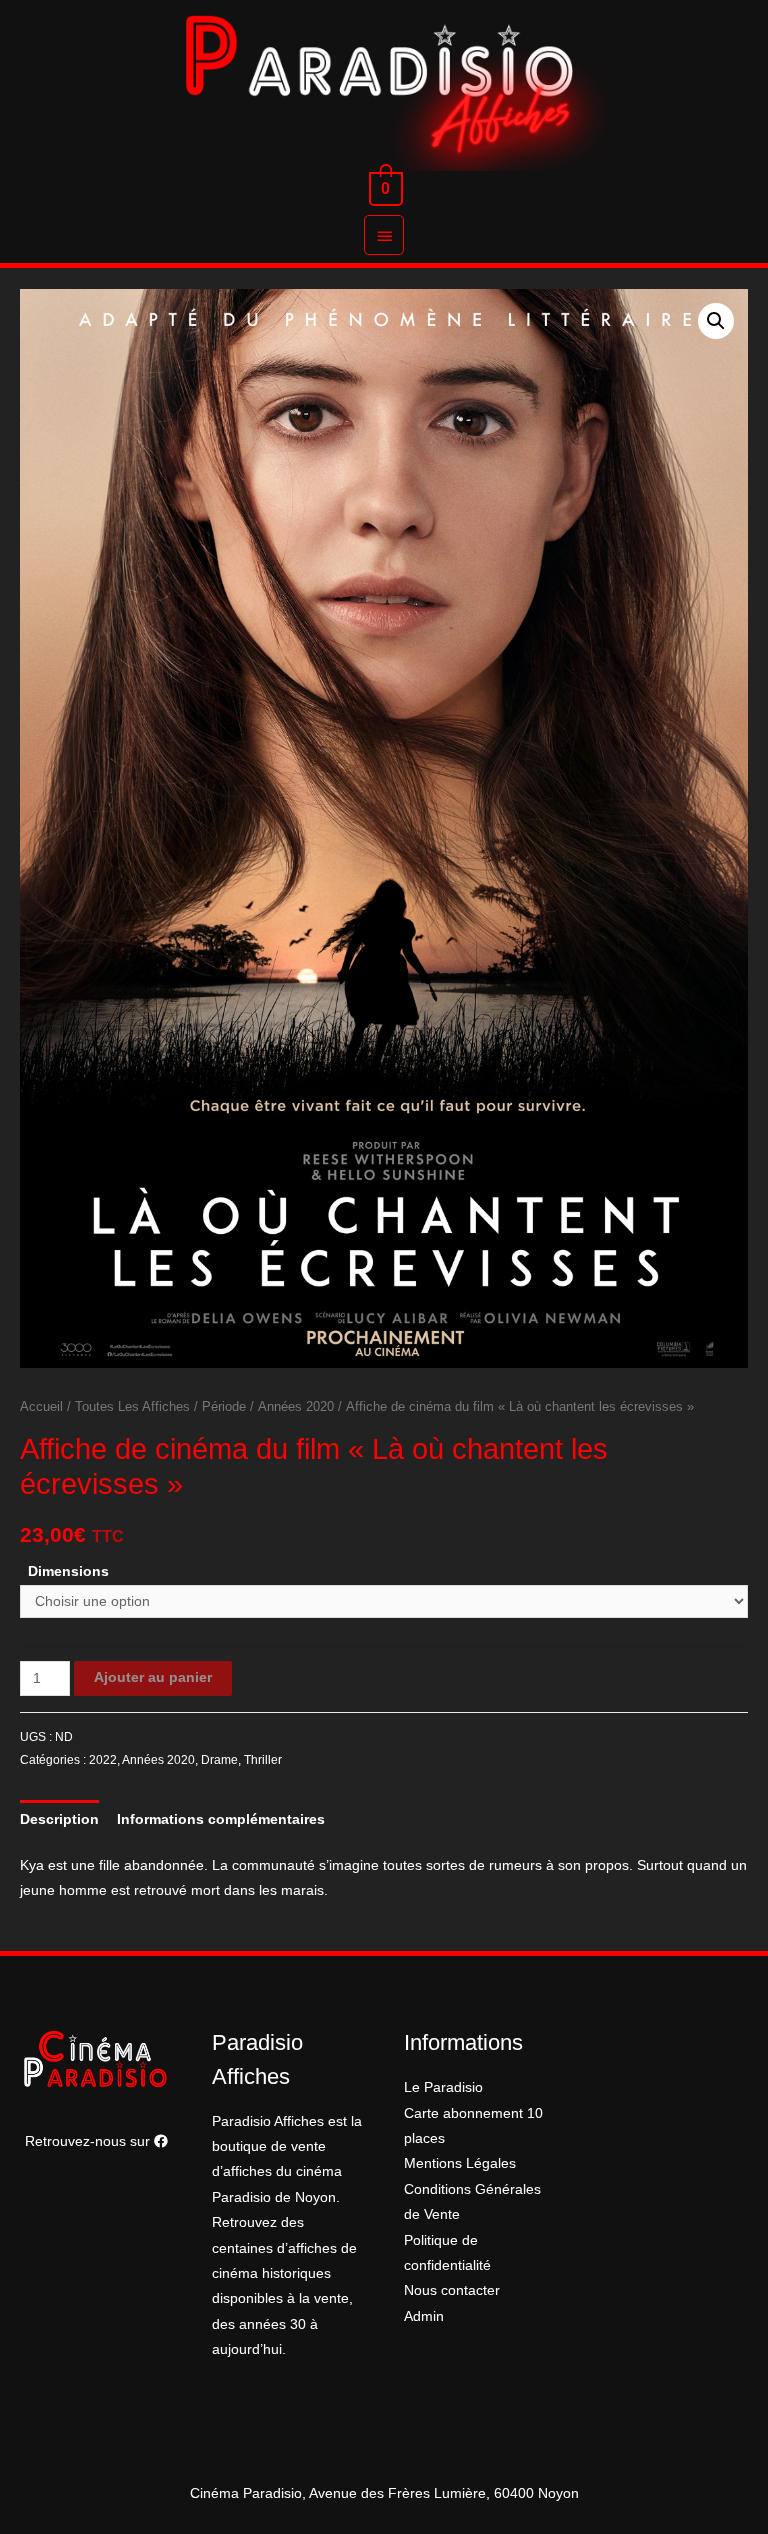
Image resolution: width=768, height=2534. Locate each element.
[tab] (59, 1819)
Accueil (41, 1407)
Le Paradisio (443, 2087)
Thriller (263, 1760)
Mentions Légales (460, 2163)
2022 (103, 1760)
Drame (219, 1760)
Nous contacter (452, 2290)
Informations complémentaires (221, 1819)
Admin (424, 2316)
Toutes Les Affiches (132, 1407)
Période (224, 1407)
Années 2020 (296, 1407)
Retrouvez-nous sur (89, 2141)
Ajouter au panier (153, 1677)
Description (59, 1819)
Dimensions (68, 1571)
